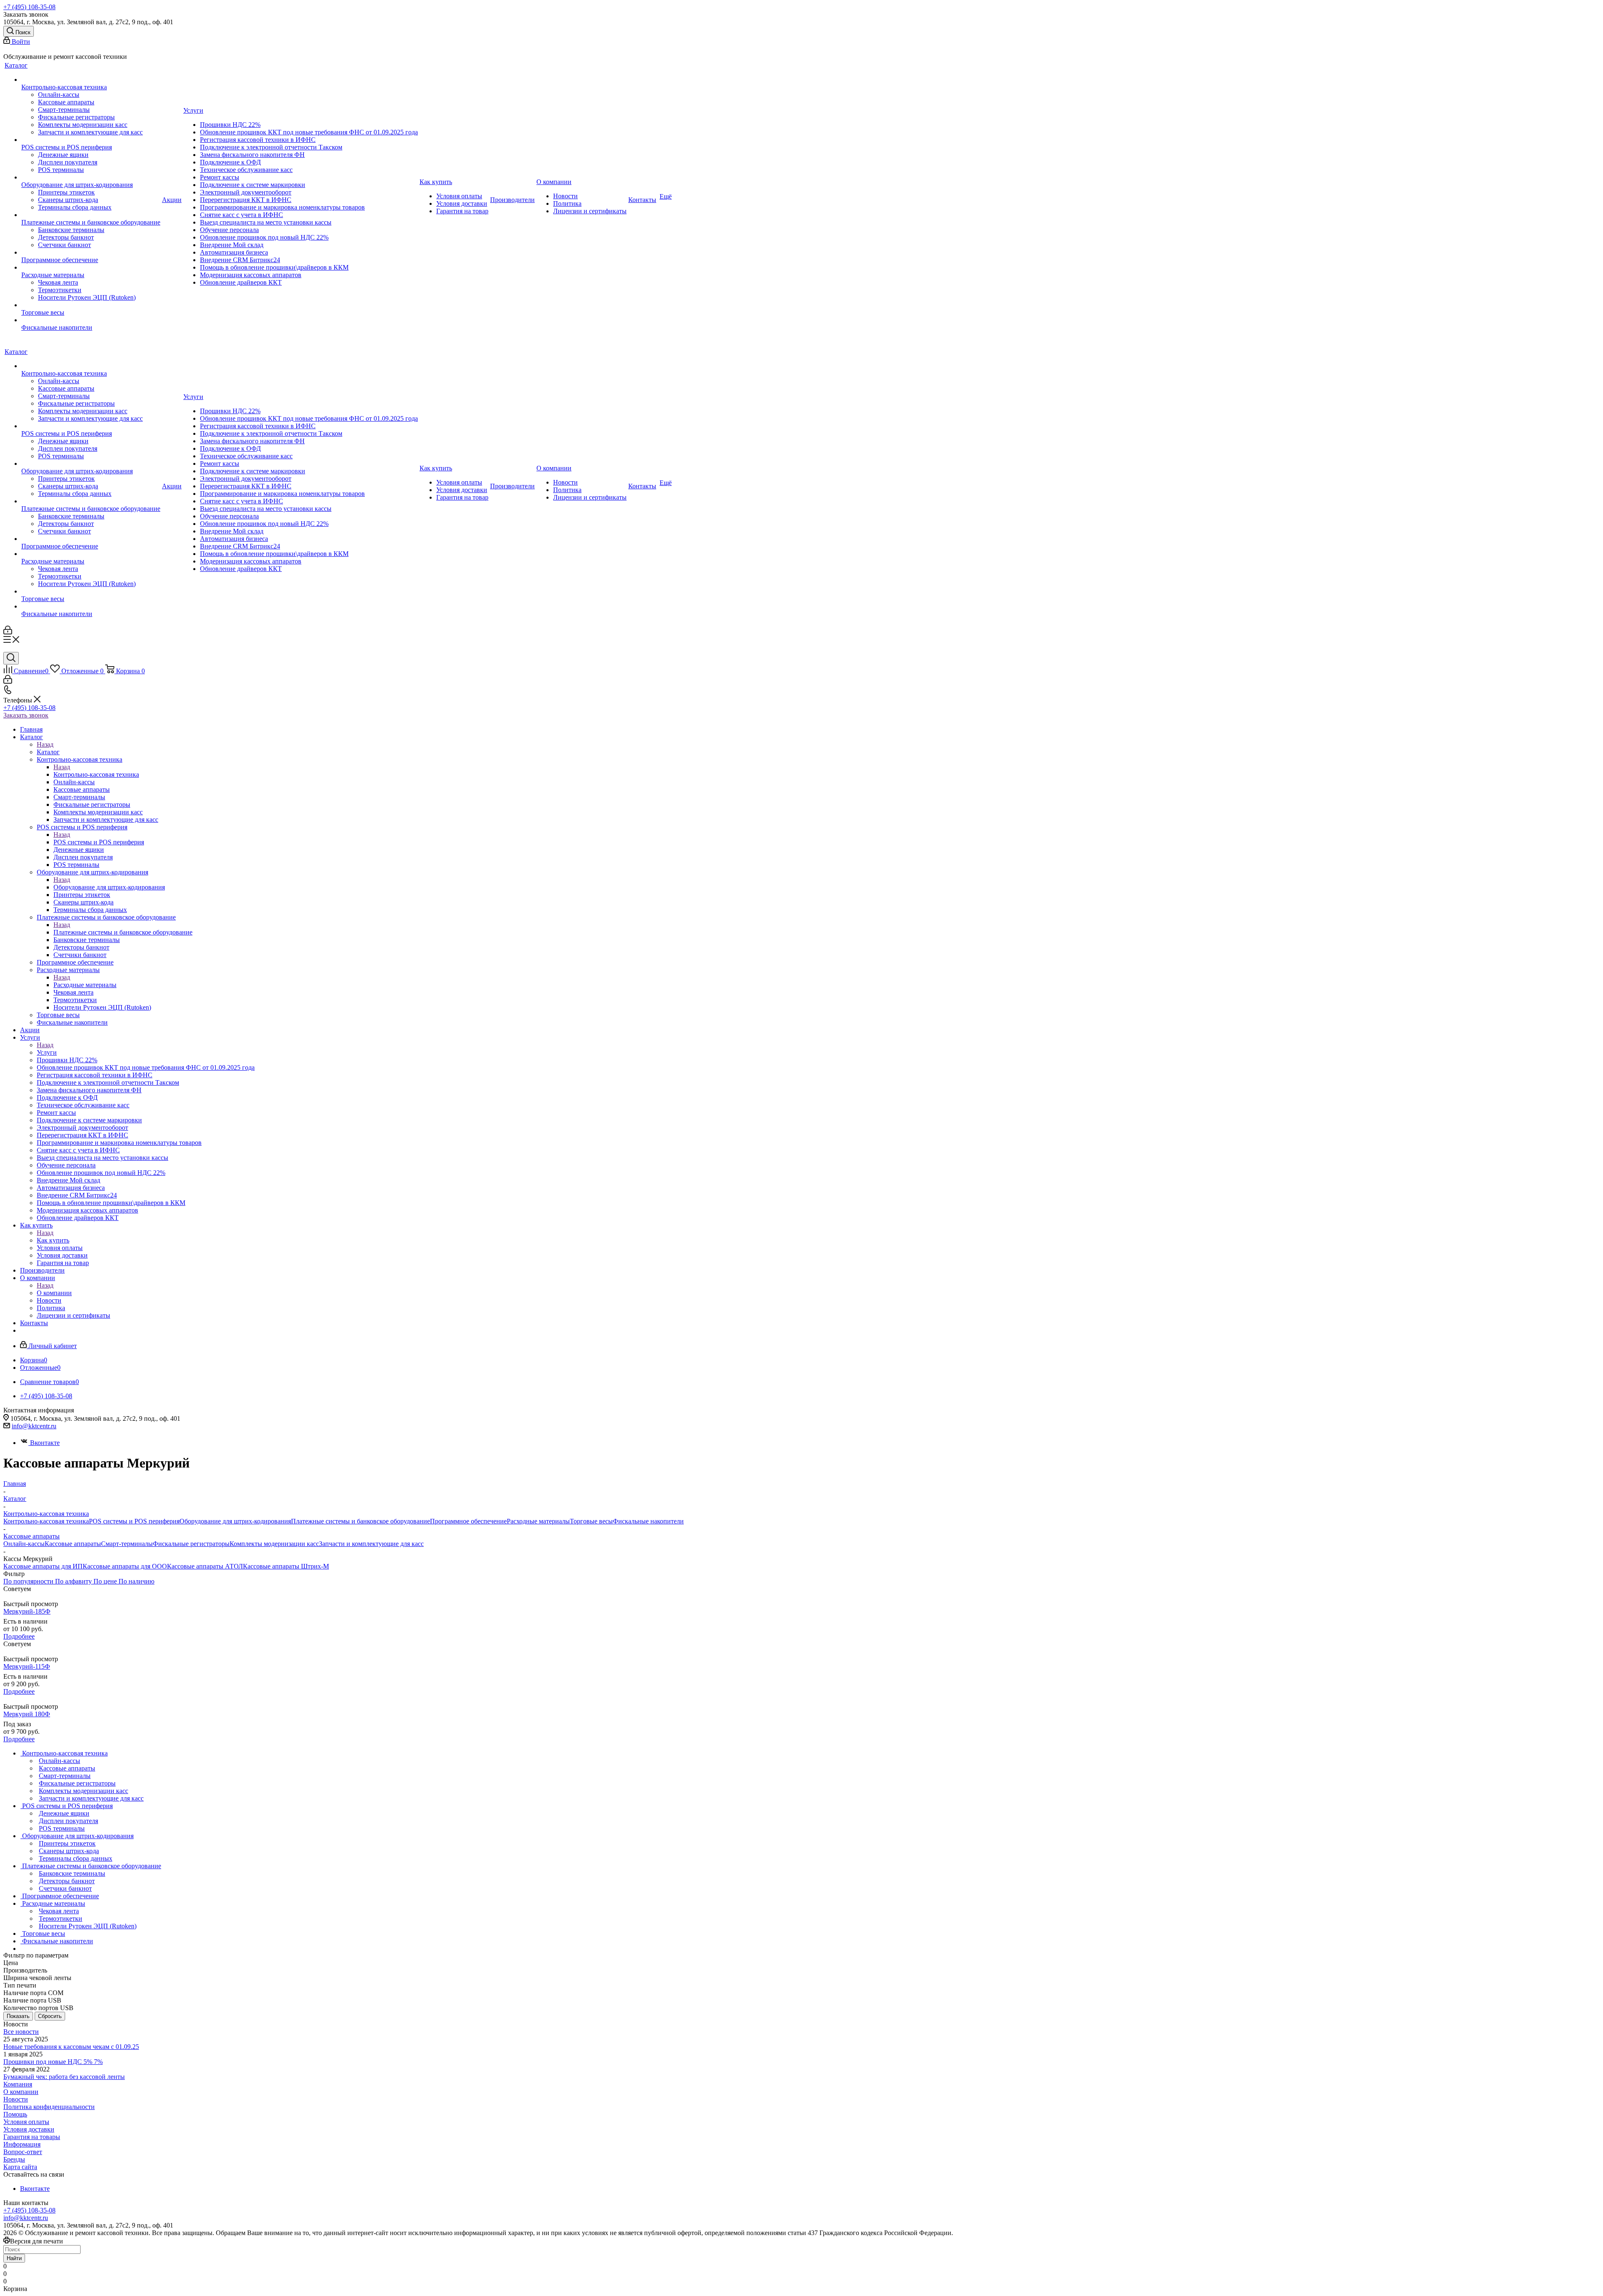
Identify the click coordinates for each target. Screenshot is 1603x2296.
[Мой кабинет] (8, 632)
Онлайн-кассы (24, 1544)
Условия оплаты (26, 2122)
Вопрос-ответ (23, 2152)
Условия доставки (29, 2129)
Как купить (53, 1240)
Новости (16, 2099)
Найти (14, 2258)
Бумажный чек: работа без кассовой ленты (64, 2077)
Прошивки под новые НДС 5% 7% (53, 2062)
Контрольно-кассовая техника (96, 774)
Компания (18, 2084)
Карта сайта (20, 2167)
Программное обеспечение (468, 1521)
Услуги (47, 1052)
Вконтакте (45, 1443)
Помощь (15, 2114)
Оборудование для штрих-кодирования (109, 887)
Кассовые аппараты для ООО (125, 1566)
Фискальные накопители (648, 1521)
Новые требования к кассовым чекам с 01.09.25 (71, 2047)
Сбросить (50, 2016)
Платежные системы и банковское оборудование (123, 932)
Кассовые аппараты (73, 1544)
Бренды (14, 2159)
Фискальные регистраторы (191, 1544)
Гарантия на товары (32, 2137)
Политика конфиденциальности (49, 2107)
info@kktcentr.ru (34, 1426)
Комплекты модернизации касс (274, 1544)
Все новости (21, 2032)
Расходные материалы (85, 985)
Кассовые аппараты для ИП (43, 1566)
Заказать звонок (26, 715)
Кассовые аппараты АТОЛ (205, 1566)
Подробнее (19, 1636)
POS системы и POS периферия (99, 842)
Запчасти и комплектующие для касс (371, 1544)
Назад (45, 744)
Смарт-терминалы (127, 1544)
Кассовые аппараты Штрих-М (286, 1566)
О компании (54, 1293)
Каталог (48, 752)
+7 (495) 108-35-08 (29, 7)
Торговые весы (591, 1521)
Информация (22, 2144)
